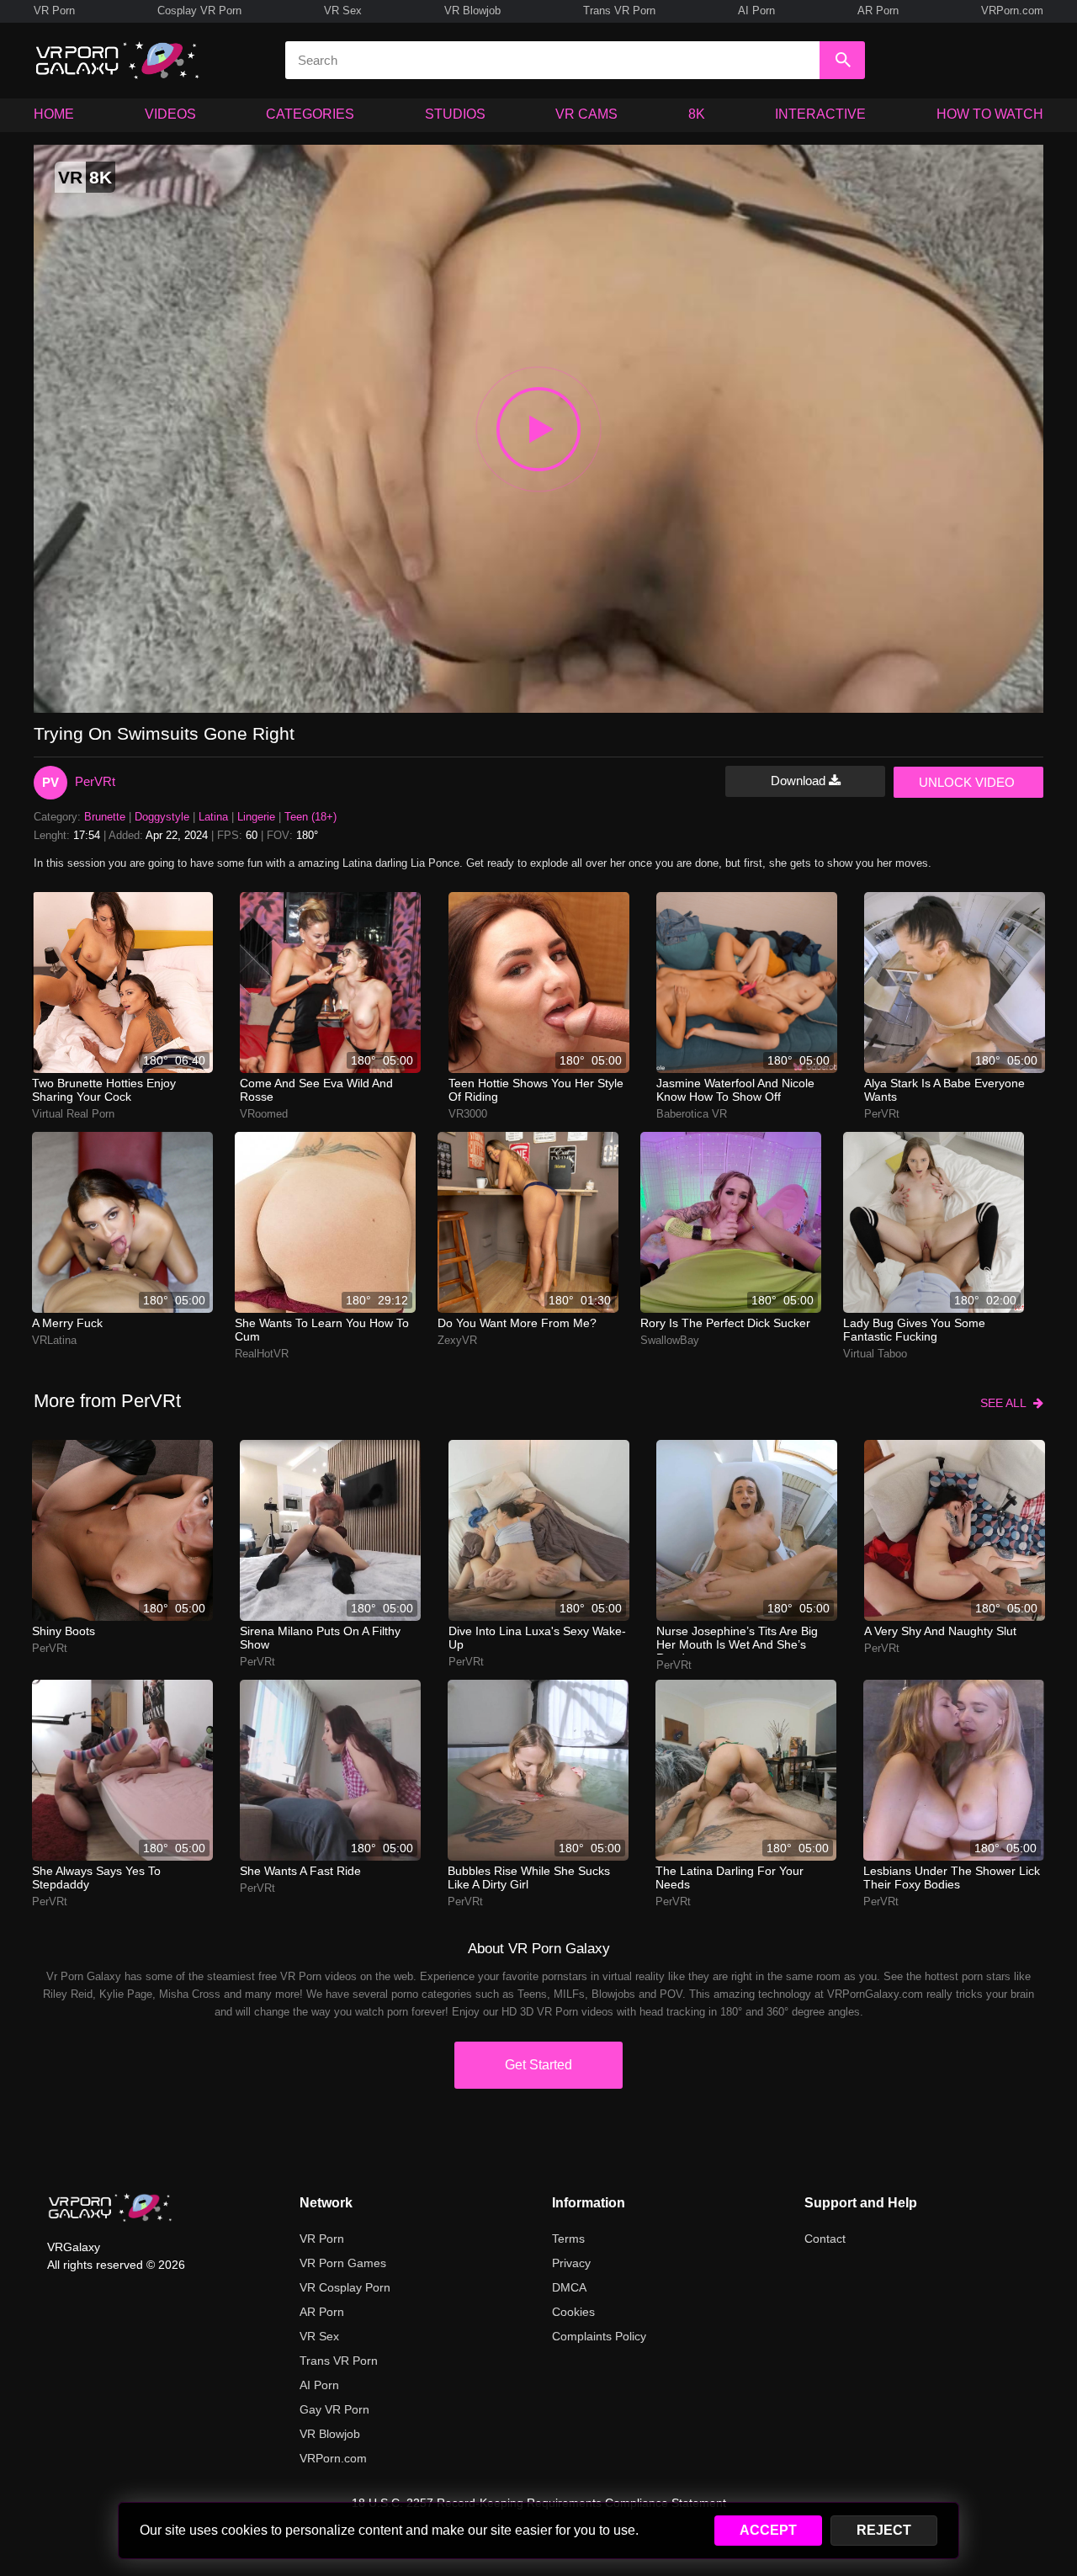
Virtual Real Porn (73, 1114)
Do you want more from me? (517, 1323)
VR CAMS (586, 114)
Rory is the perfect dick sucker (725, 1323)
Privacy (571, 2263)
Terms (568, 2239)
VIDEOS (170, 114)
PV (50, 782)
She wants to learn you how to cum (322, 1330)
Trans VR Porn (619, 11)
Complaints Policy (599, 2336)
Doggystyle (162, 817)
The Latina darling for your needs (729, 1878)
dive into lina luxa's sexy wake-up (537, 1638)
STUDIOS (455, 114)
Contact (825, 2239)
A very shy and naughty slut (940, 1631)
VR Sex (343, 11)
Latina (213, 817)
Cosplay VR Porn (199, 11)
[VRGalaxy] (110, 2207)
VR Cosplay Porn (345, 2287)
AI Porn (756, 11)
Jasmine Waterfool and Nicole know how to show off (735, 1090)
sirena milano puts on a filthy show (320, 1638)
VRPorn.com (1012, 11)
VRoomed (264, 1114)
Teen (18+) (310, 817)
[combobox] (552, 60)
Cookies (573, 2312)
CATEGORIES (310, 114)
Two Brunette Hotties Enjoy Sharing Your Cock (104, 1090)
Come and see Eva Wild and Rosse (316, 1090)
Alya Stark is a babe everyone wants (944, 1090)
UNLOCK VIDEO (967, 782)
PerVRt (95, 781)
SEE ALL (1007, 1403)
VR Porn (54, 11)
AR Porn (878, 11)
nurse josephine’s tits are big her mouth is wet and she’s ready (737, 1639)
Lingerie (256, 817)
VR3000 (468, 1114)
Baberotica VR (692, 1114)
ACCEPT (768, 2530)
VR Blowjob (472, 11)
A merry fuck (67, 1323)
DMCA (569, 2287)
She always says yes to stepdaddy (96, 1878)
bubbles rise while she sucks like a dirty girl (529, 1878)
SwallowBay (670, 1340)
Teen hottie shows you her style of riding (536, 1090)
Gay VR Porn (334, 2409)
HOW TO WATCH (990, 114)
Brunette (105, 817)
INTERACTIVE (820, 114)
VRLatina (54, 1340)
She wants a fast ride (300, 1871)
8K (697, 114)
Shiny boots (64, 1631)
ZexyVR (457, 1340)
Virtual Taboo (875, 1354)
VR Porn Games (343, 2263)
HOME (54, 114)
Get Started (538, 2065)
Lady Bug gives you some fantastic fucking (914, 1330)
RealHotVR (262, 1354)
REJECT (884, 2530)
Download (800, 781)
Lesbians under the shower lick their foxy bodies (952, 1878)
